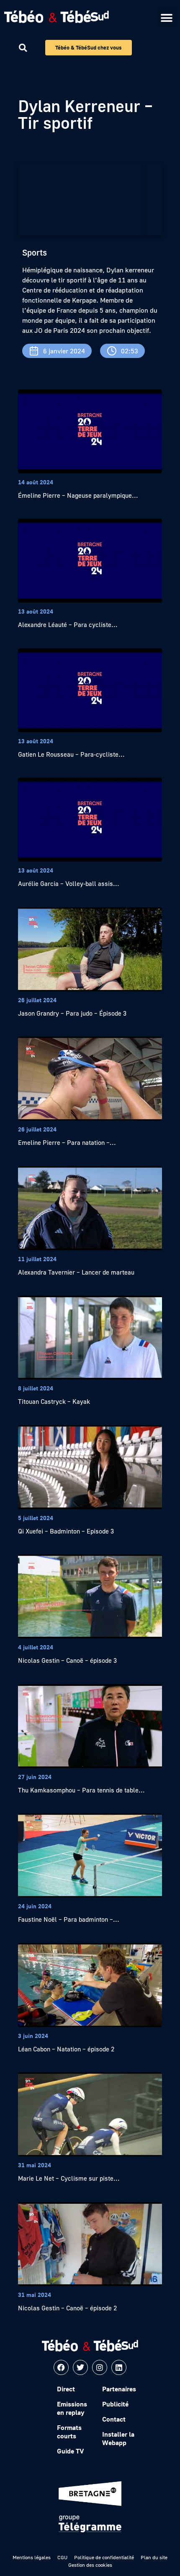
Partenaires (119, 2389)
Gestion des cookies (90, 2565)
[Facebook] (61, 2367)
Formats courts (69, 2432)
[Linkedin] (119, 2367)
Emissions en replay (72, 2408)
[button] (166, 18)
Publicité (115, 2404)
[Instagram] (100, 2367)
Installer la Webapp (118, 2438)
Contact (114, 2419)
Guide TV (70, 2451)
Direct (66, 2389)
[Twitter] (80, 2367)
